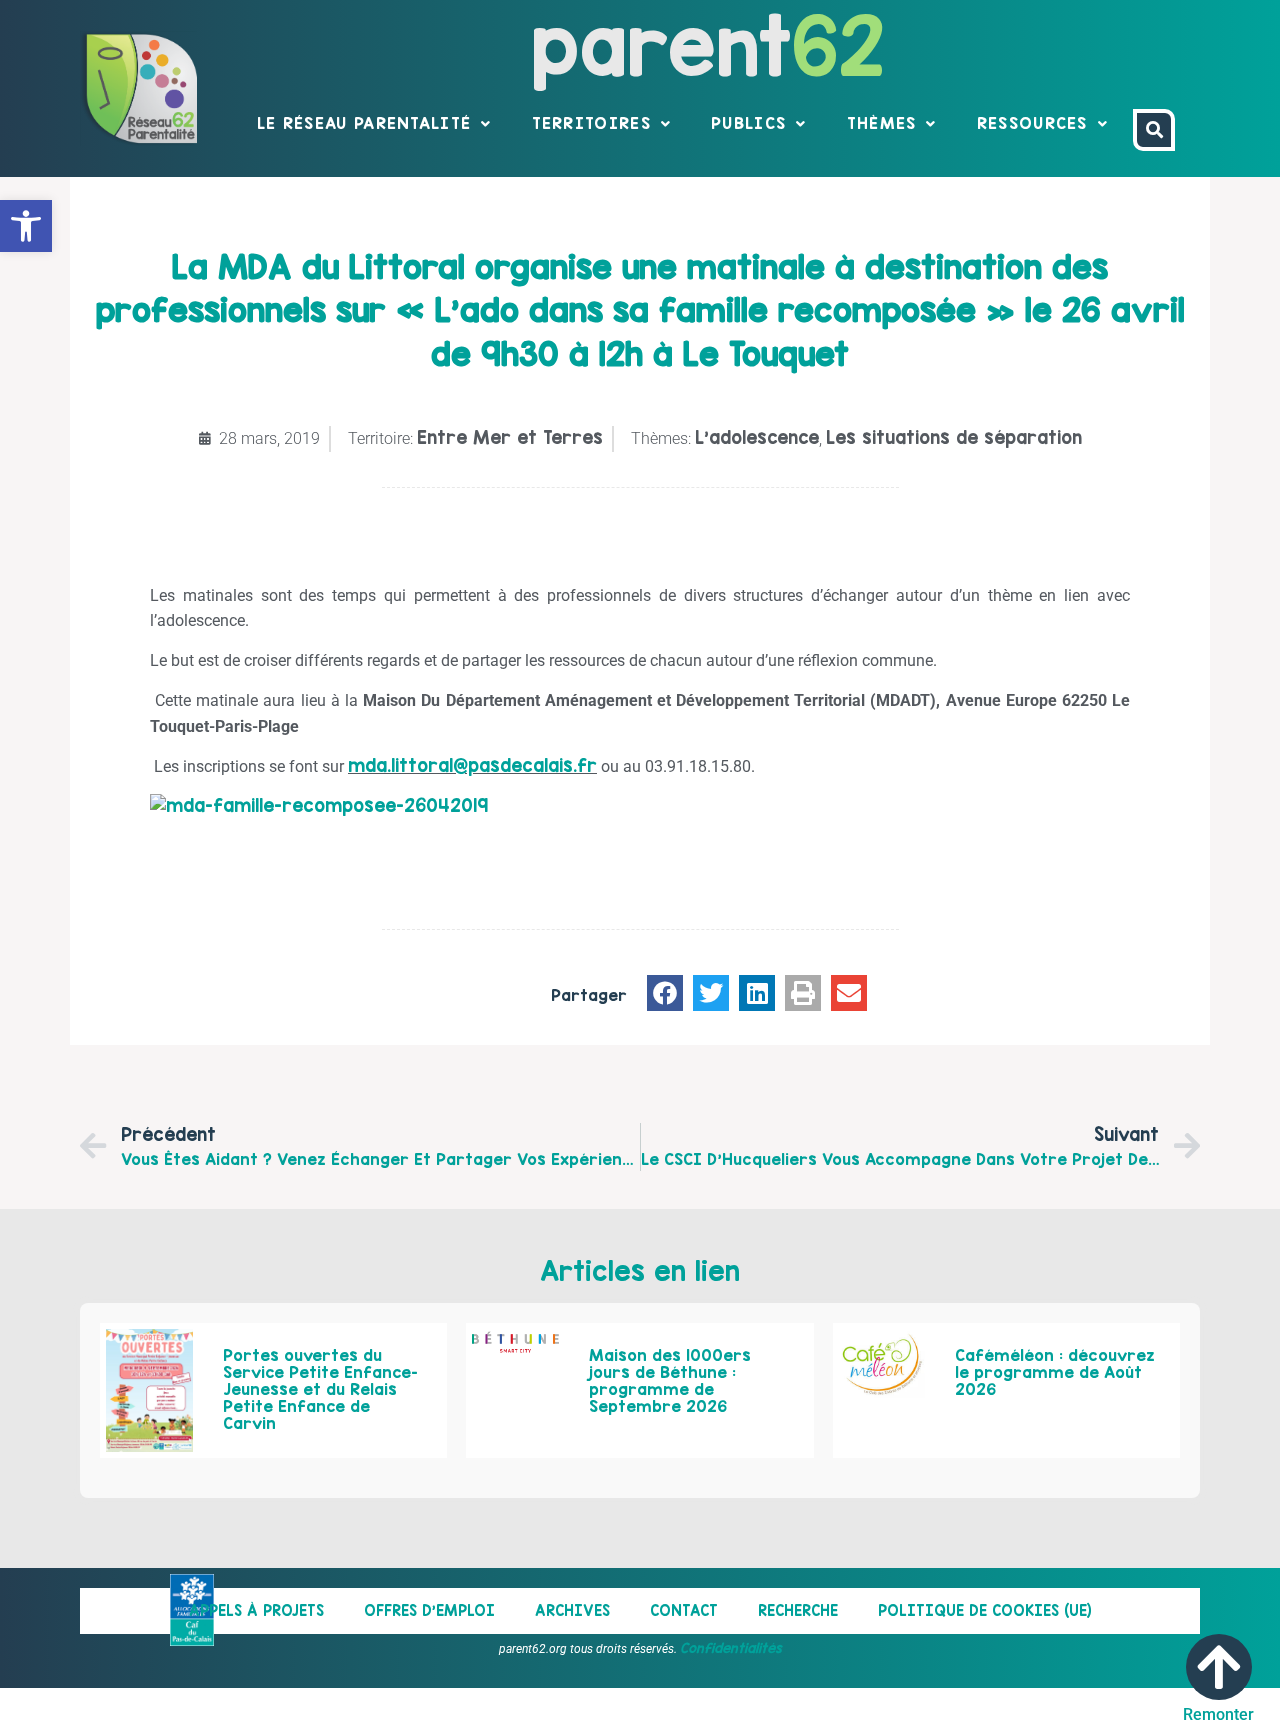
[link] (26, 226)
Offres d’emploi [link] (429, 1610)
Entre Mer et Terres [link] (510, 437)
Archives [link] (572, 1610)
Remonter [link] (1218, 1714)
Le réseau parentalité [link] (364, 123)
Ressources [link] (1032, 123)
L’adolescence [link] (757, 437)
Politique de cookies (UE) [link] (985, 1610)
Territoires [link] (591, 123)
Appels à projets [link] (256, 1610)
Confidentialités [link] (731, 1648)
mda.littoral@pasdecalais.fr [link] (472, 765)
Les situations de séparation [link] (954, 437)
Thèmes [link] (882, 123)
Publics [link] (748, 123)
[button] (665, 993)
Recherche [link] (798, 1610)
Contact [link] (684, 1610)
